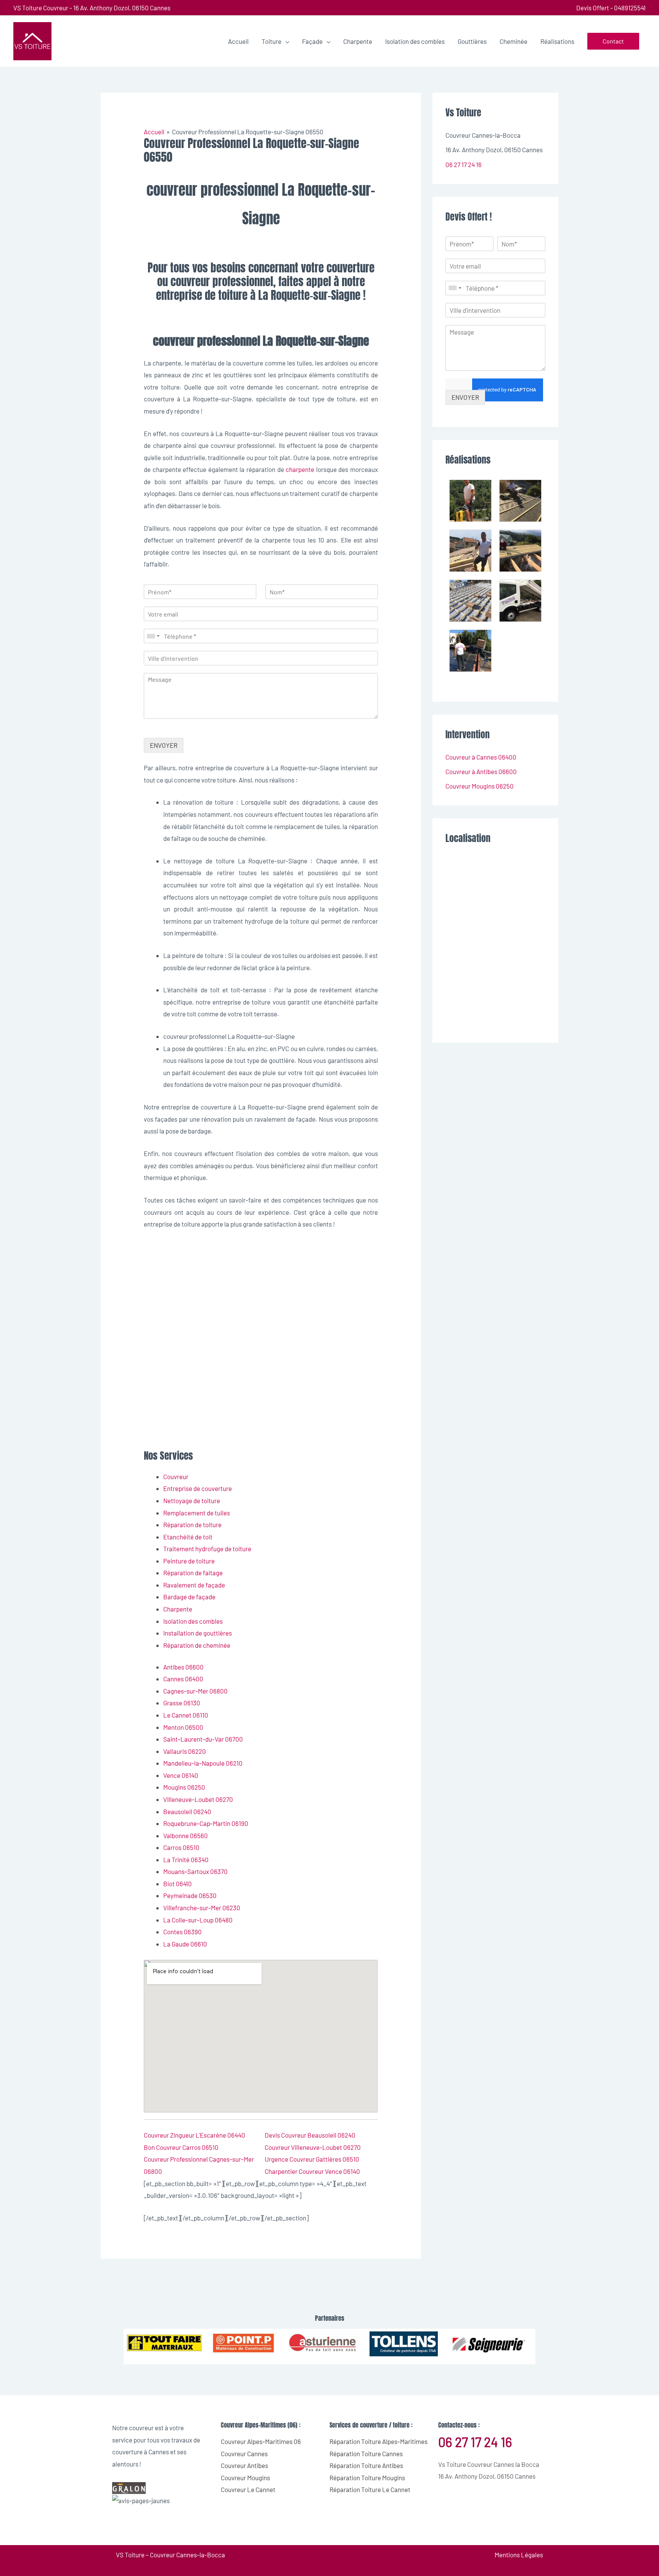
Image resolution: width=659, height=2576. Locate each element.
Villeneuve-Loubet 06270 (198, 1799)
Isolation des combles (193, 1621)
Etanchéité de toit (188, 1537)
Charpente (178, 1609)
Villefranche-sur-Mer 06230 (202, 1908)
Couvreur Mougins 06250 (480, 786)
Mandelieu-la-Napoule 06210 (203, 1763)
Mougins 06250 (184, 1787)
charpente (300, 469)
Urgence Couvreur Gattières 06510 (312, 2159)
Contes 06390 (182, 1932)
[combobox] (153, 636)
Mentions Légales (519, 2555)
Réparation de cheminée (197, 1645)
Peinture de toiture (189, 1561)
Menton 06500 (183, 1727)
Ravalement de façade (194, 1585)
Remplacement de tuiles (197, 1513)
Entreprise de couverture (198, 1488)
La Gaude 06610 (185, 1944)
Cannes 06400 (183, 1679)
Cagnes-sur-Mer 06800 (195, 1691)
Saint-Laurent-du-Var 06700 (203, 1739)
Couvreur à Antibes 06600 (481, 771)
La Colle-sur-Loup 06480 (198, 1920)
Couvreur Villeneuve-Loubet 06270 (313, 2147)
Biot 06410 (178, 1884)
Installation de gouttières (198, 1633)
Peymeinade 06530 (190, 1895)
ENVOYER (164, 745)
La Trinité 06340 (186, 1860)
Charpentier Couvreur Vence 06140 (312, 2171)
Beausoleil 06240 (187, 1811)
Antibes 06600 (183, 1667)
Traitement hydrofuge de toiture (207, 1549)
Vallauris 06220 (185, 1751)
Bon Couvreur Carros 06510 (181, 2147)
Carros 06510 (181, 1847)
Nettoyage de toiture (192, 1501)
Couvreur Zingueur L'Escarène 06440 (194, 2135)
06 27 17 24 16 (464, 164)
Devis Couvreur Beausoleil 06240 (310, 2135)
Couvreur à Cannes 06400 (481, 757)
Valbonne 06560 (186, 1835)
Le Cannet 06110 (186, 1715)
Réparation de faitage (193, 1573)
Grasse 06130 (182, 1703)
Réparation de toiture (192, 1525)
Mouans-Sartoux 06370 (195, 1871)
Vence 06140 (181, 1775)
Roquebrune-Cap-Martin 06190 (206, 1823)
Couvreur (176, 1476)
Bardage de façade (189, 1597)
